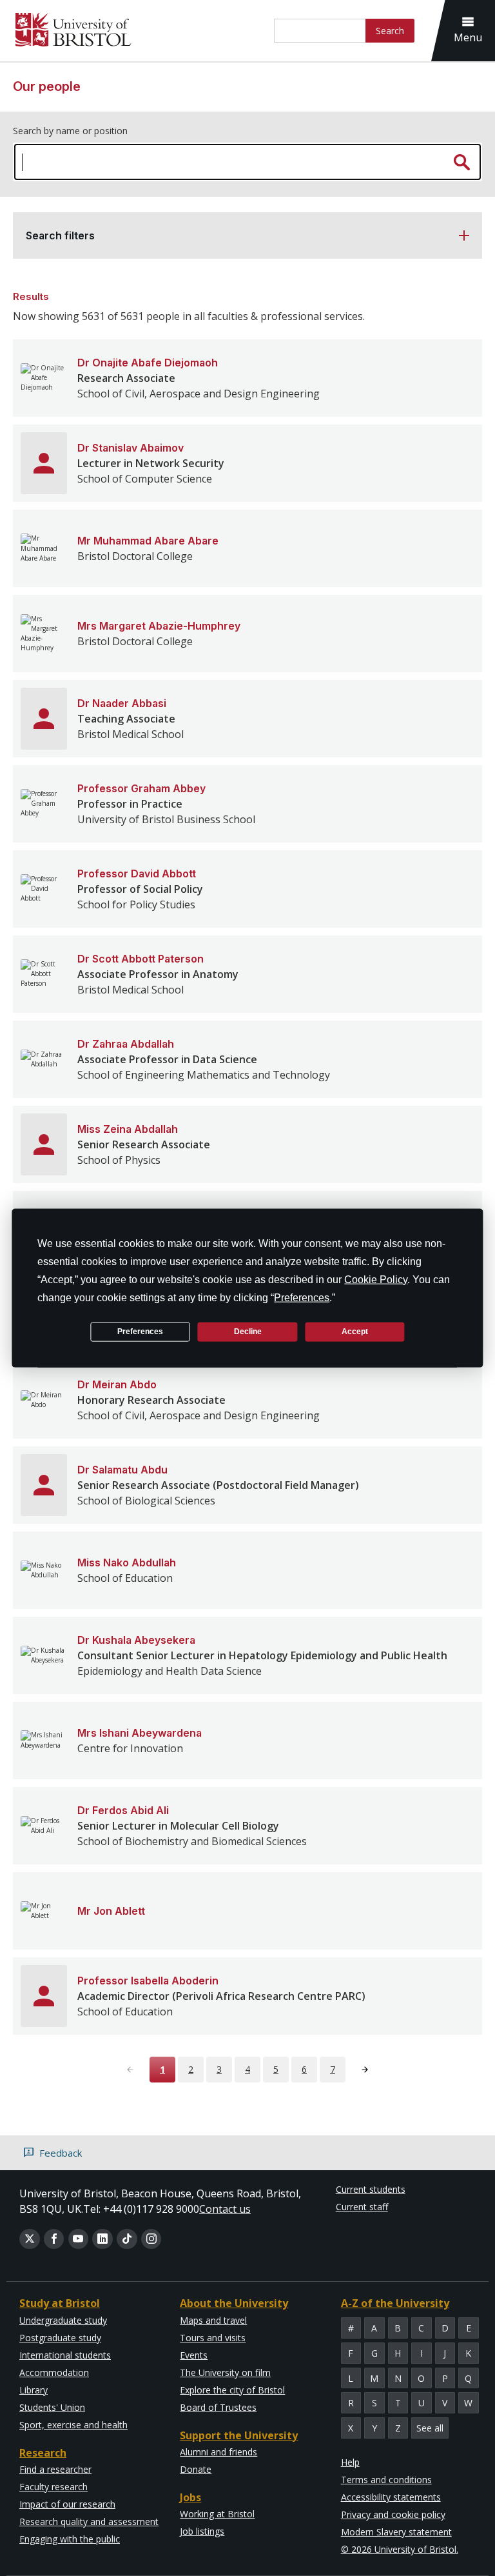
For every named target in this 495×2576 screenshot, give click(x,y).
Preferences (140, 1332)
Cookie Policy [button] (376, 1279)
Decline (248, 1332)
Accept (355, 1332)
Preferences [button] (302, 1297)
